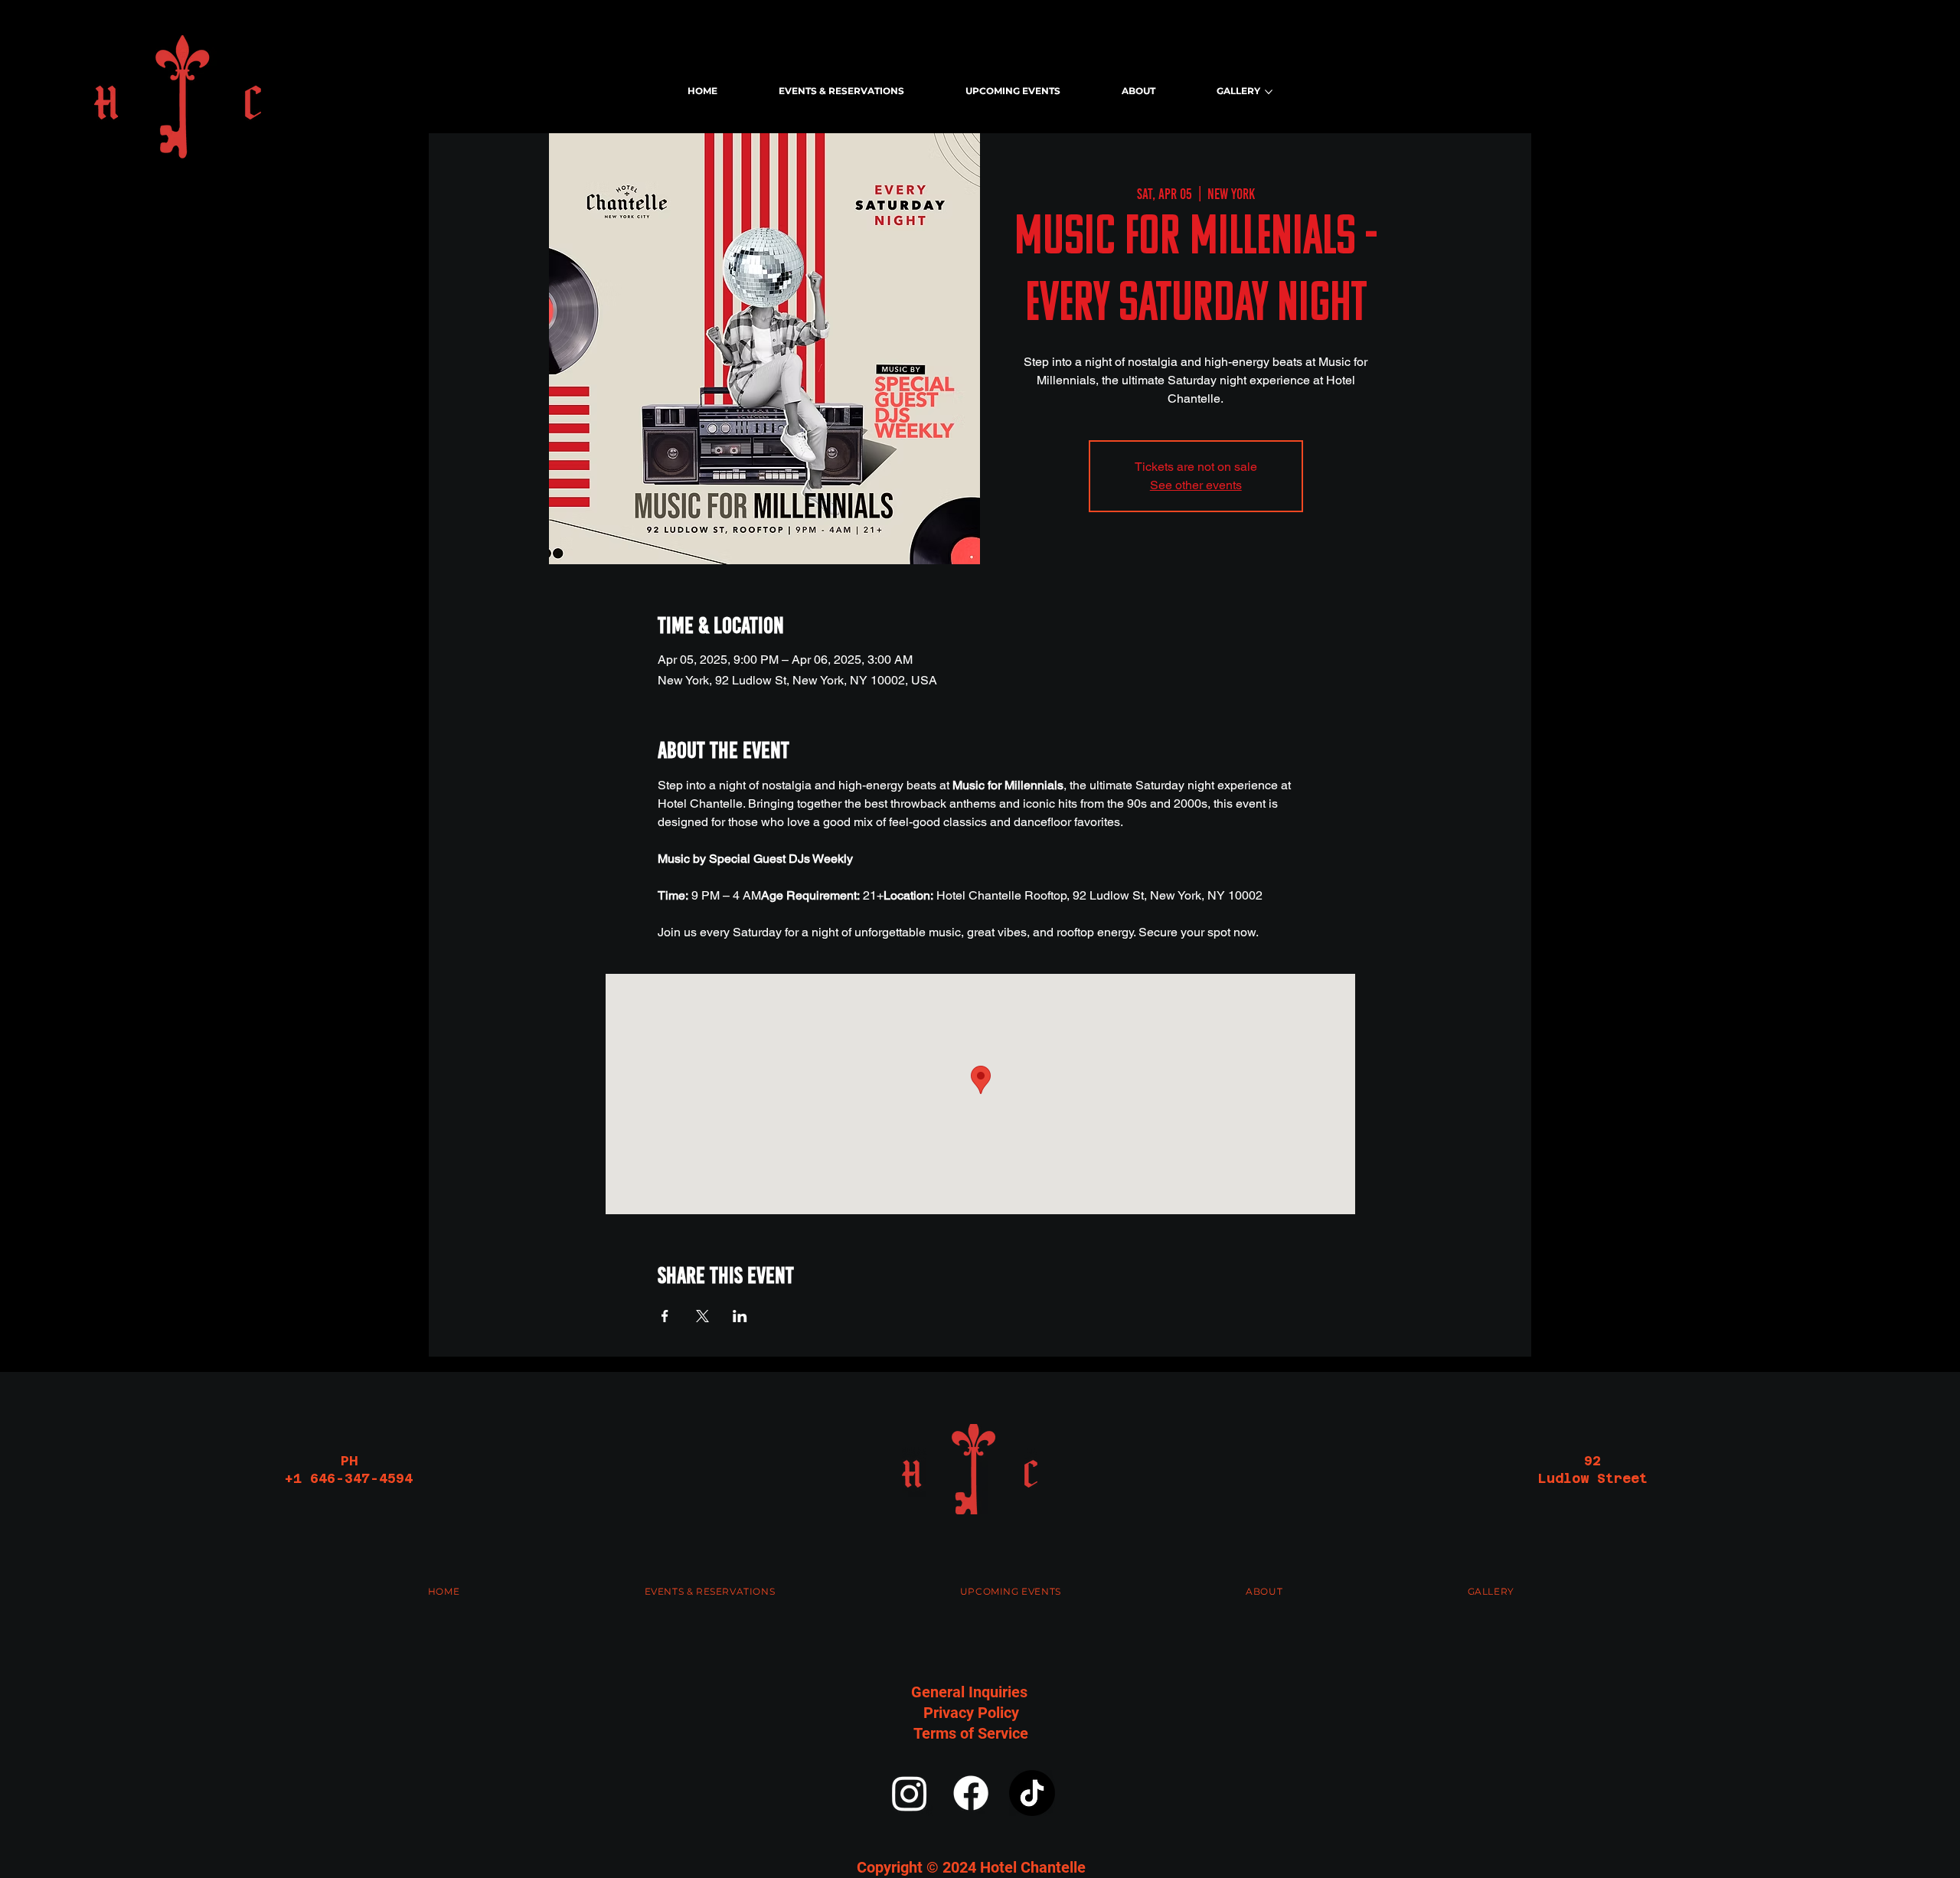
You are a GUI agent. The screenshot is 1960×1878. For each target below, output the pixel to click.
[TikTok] (1032, 1793)
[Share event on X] (702, 1316)
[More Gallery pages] (1269, 92)
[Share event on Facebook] (665, 1316)
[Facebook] (971, 1793)
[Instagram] (910, 1793)
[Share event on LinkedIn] (740, 1316)
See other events (1196, 485)
